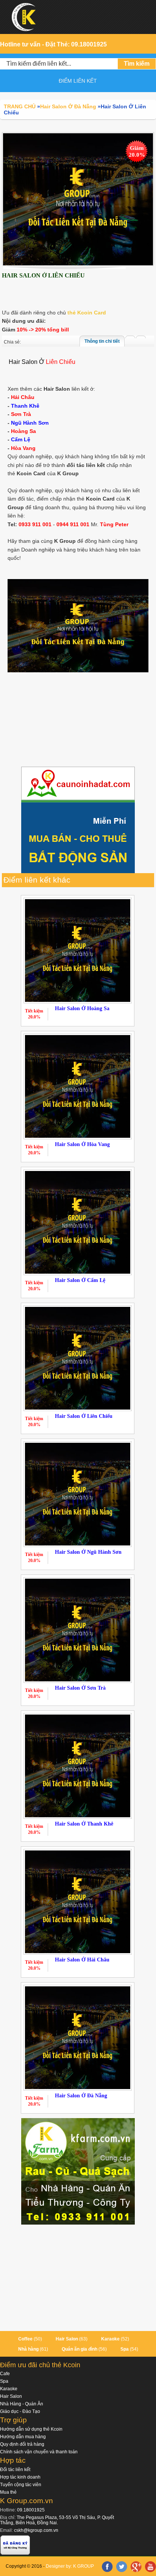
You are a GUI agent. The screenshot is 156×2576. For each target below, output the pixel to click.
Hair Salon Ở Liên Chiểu (84, 1416)
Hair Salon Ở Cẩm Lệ (80, 1280)
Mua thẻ (8, 2492)
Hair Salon (67, 2339)
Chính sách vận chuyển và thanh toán (39, 2452)
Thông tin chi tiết (102, 341)
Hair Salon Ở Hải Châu (82, 1960)
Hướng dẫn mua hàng (23, 2437)
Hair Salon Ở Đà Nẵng (81, 2096)
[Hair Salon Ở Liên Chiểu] (78, 199)
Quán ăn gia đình (80, 2349)
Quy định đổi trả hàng (22, 2444)
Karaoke (110, 2339)
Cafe (5, 2374)
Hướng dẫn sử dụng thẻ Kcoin (31, 2429)
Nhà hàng (28, 2349)
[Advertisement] (78, 721)
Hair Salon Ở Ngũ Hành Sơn (88, 1552)
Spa (125, 2349)
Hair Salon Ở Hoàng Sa (82, 1008)
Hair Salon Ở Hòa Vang (82, 1144)
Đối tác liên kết (15, 2470)
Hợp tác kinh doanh (20, 2477)
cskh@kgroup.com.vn (36, 2530)
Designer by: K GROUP (70, 2566)
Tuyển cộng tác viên (21, 2485)
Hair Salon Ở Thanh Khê (84, 1824)
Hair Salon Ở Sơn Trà (80, 1688)
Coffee (25, 2339)
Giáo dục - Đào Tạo (20, 2411)
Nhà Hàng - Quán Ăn (22, 2404)
